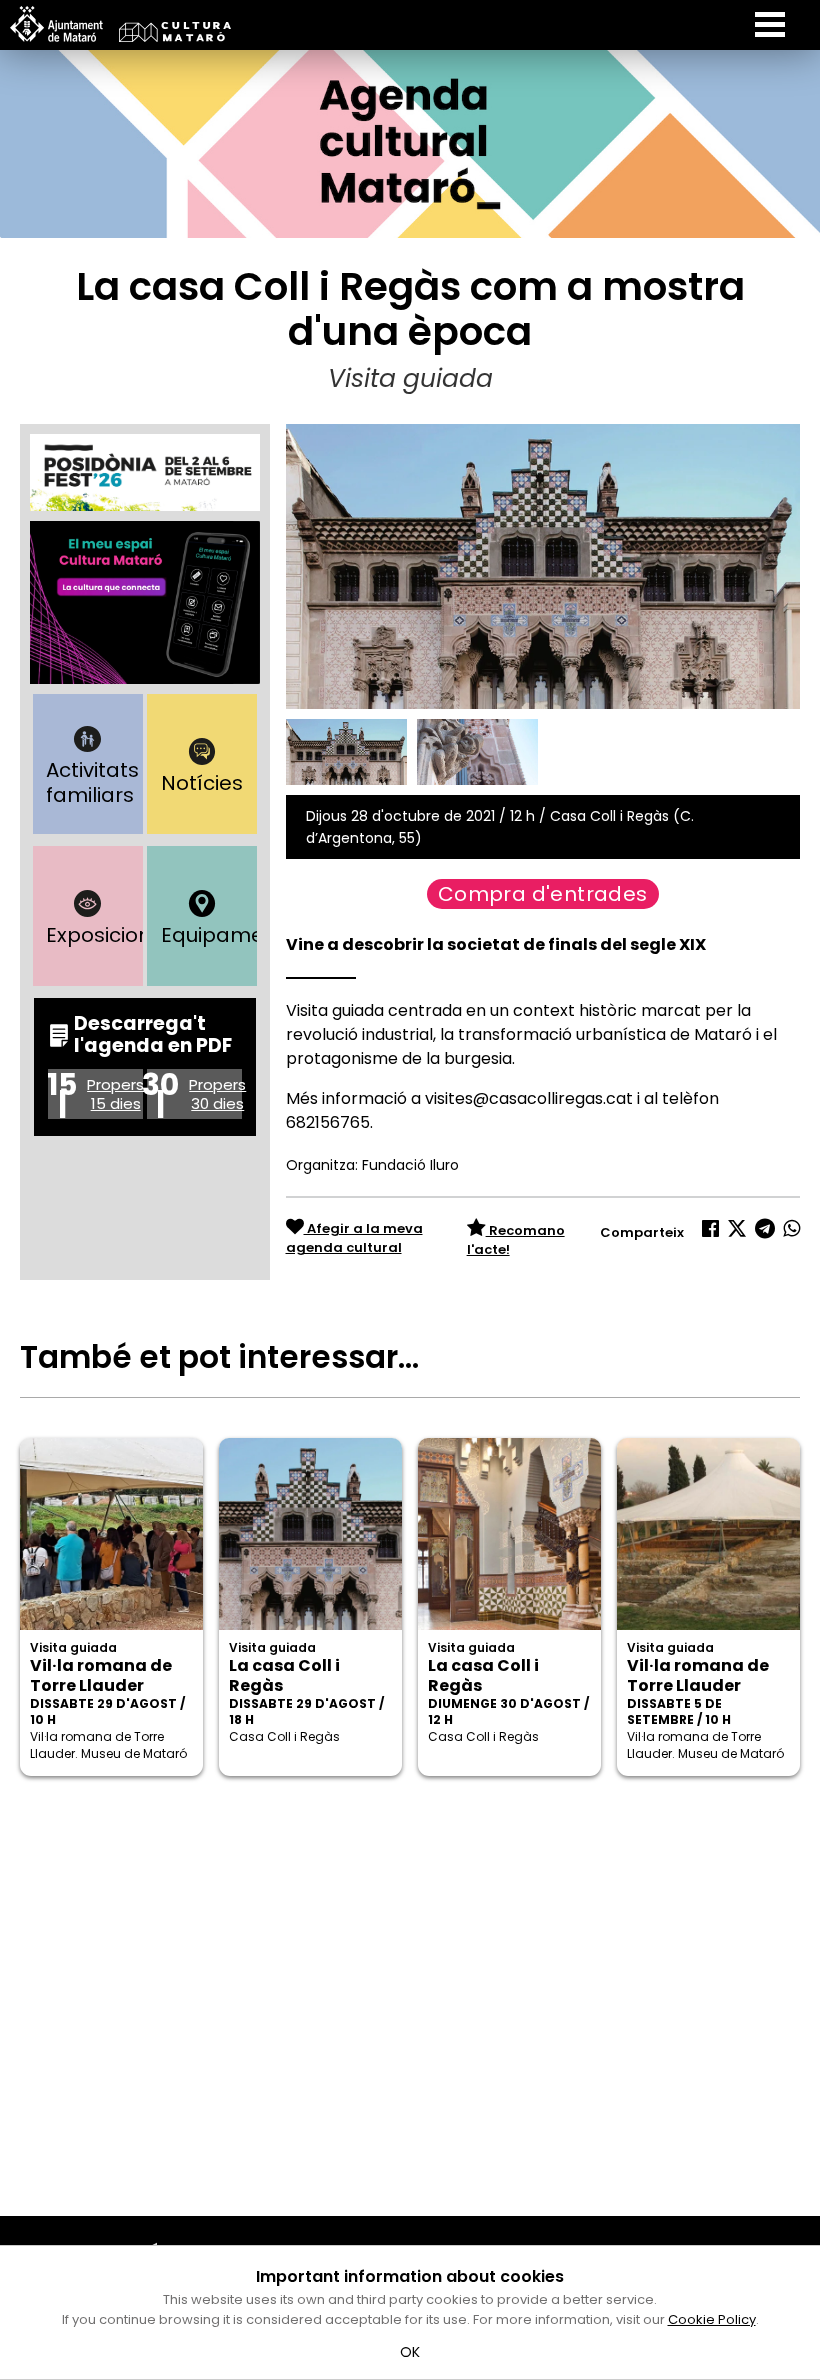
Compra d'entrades (543, 894)
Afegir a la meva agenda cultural (354, 1238)
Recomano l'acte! (516, 1240)
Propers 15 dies (115, 1094)
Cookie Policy (712, 2319)
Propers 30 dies (217, 1094)
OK (410, 2352)
